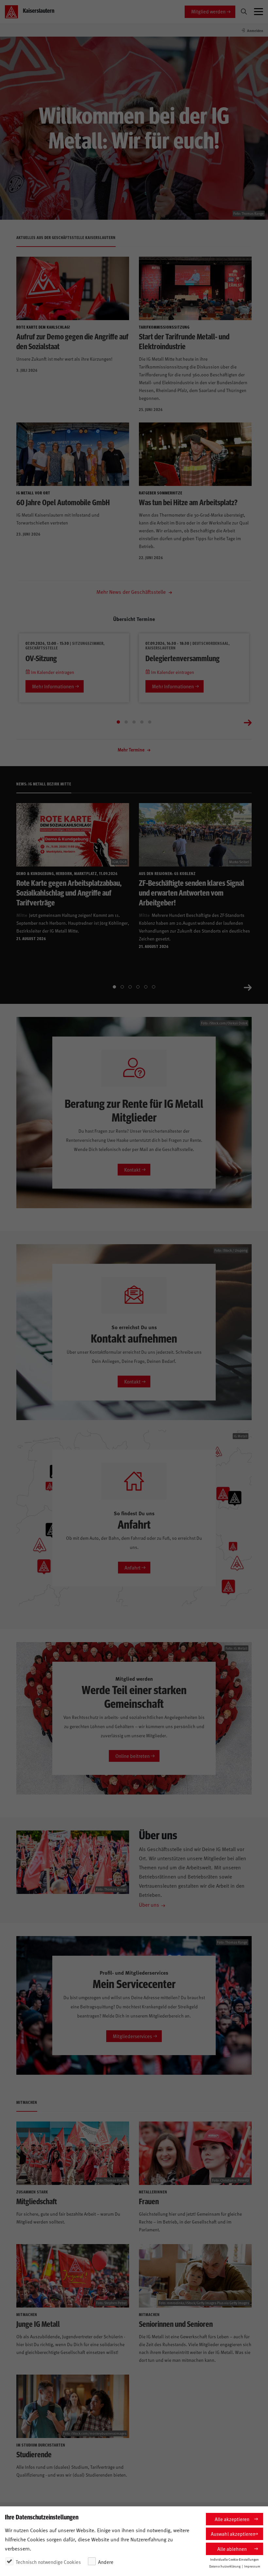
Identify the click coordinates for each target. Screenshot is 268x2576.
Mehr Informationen (53, 686)
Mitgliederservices (132, 2036)
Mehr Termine (132, 750)
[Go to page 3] (134, 722)
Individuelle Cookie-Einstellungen (234, 2559)
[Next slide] (248, 722)
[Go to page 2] (126, 722)
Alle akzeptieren (232, 2519)
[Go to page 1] (118, 722)
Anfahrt (133, 1567)
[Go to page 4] (142, 722)
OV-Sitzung (41, 658)
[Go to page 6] (154, 987)
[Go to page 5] (150, 722)
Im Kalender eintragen (52, 672)
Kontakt (132, 1169)
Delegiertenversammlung (183, 658)
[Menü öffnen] (259, 12)
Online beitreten (133, 1756)
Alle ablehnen (232, 2549)
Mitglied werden (208, 11)
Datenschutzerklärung (225, 2566)
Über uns (149, 1904)
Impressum (252, 2566)
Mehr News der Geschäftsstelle (132, 592)
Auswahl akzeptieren (233, 2534)
